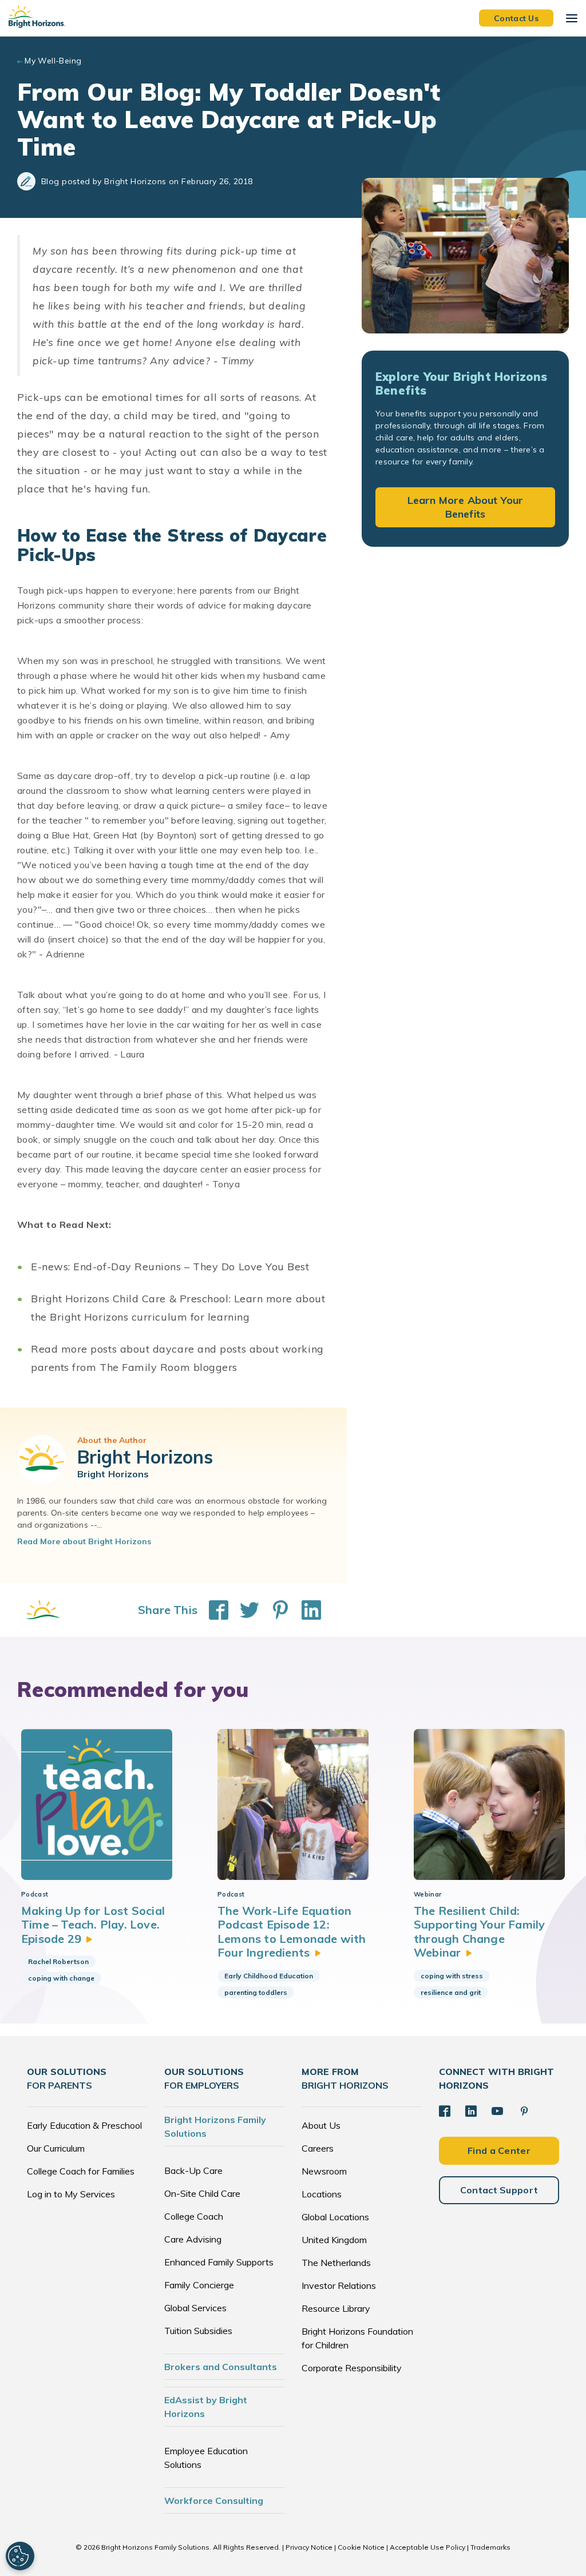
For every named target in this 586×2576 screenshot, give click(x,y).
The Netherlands (336, 2263)
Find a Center (499, 2150)
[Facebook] (445, 2111)
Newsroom (324, 2171)
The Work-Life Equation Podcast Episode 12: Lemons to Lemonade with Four (292, 1931)
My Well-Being (53, 61)
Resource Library (336, 2308)
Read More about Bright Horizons (84, 1541)
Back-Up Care (193, 2170)
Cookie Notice (361, 2547)
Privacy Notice (309, 2547)
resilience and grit (451, 1992)
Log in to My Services (71, 2194)
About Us (321, 2125)
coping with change (61, 1978)
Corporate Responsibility (352, 2368)
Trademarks (490, 2547)
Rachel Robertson (58, 1961)
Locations (322, 2194)
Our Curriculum (56, 2148)
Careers (318, 2148)
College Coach (194, 2216)
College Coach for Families (81, 2171)
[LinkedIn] (471, 2111)
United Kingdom (334, 2240)
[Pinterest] (524, 2111)
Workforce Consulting (214, 2501)
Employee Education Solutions (206, 2458)
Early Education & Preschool (84, 2125)
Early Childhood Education (269, 1976)
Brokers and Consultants (221, 2367)
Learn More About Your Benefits (466, 507)
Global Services (195, 2308)
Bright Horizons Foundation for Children (357, 2338)
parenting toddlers (256, 1992)
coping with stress (452, 1976)
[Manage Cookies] (20, 2556)
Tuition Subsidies (198, 2331)
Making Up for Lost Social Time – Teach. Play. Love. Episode (93, 1925)
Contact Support (499, 2190)
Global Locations (335, 2217)
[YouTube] (497, 2111)
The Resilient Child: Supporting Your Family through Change (479, 1931)
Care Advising (193, 2239)
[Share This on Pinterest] (275, 1610)
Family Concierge (199, 2285)
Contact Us (516, 18)
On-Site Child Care (202, 2193)
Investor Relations (339, 2285)
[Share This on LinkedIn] (306, 1610)
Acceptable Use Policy (427, 2547)
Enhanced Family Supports (219, 2262)
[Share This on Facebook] (213, 1610)
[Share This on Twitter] (244, 1610)
